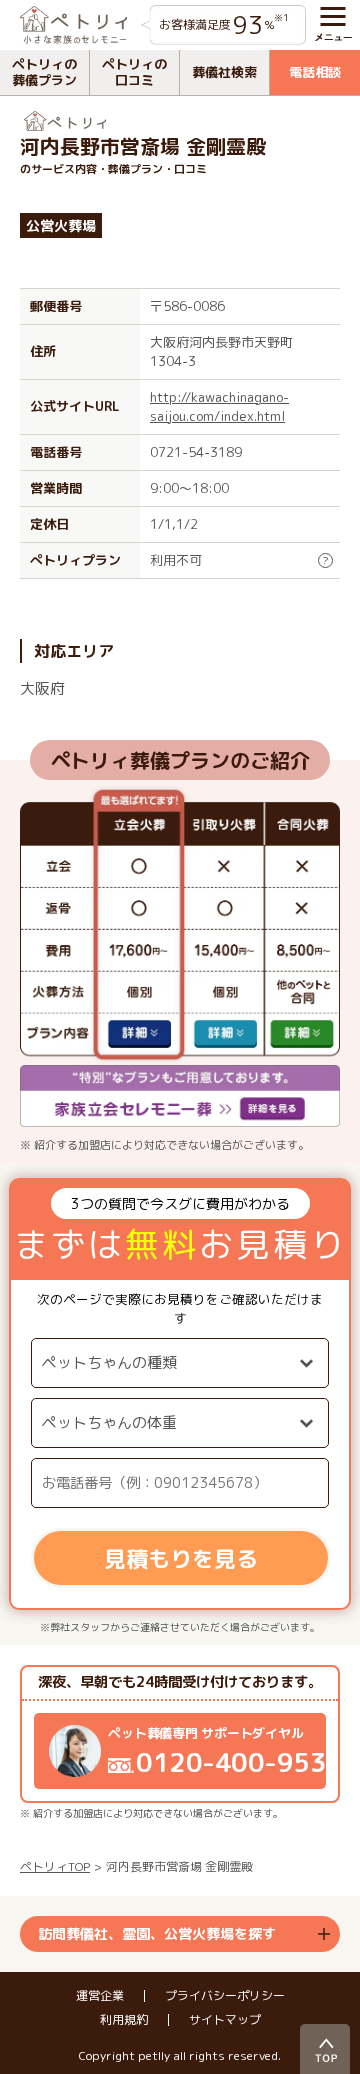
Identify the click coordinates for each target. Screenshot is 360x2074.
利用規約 (124, 2020)
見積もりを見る (181, 1558)
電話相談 (315, 72)
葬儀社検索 (224, 72)
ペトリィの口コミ (134, 72)
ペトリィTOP (55, 1866)
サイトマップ (225, 2020)
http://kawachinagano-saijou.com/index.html (219, 406)
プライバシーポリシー (225, 1996)
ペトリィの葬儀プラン (44, 72)
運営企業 (100, 1996)
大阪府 (42, 688)
